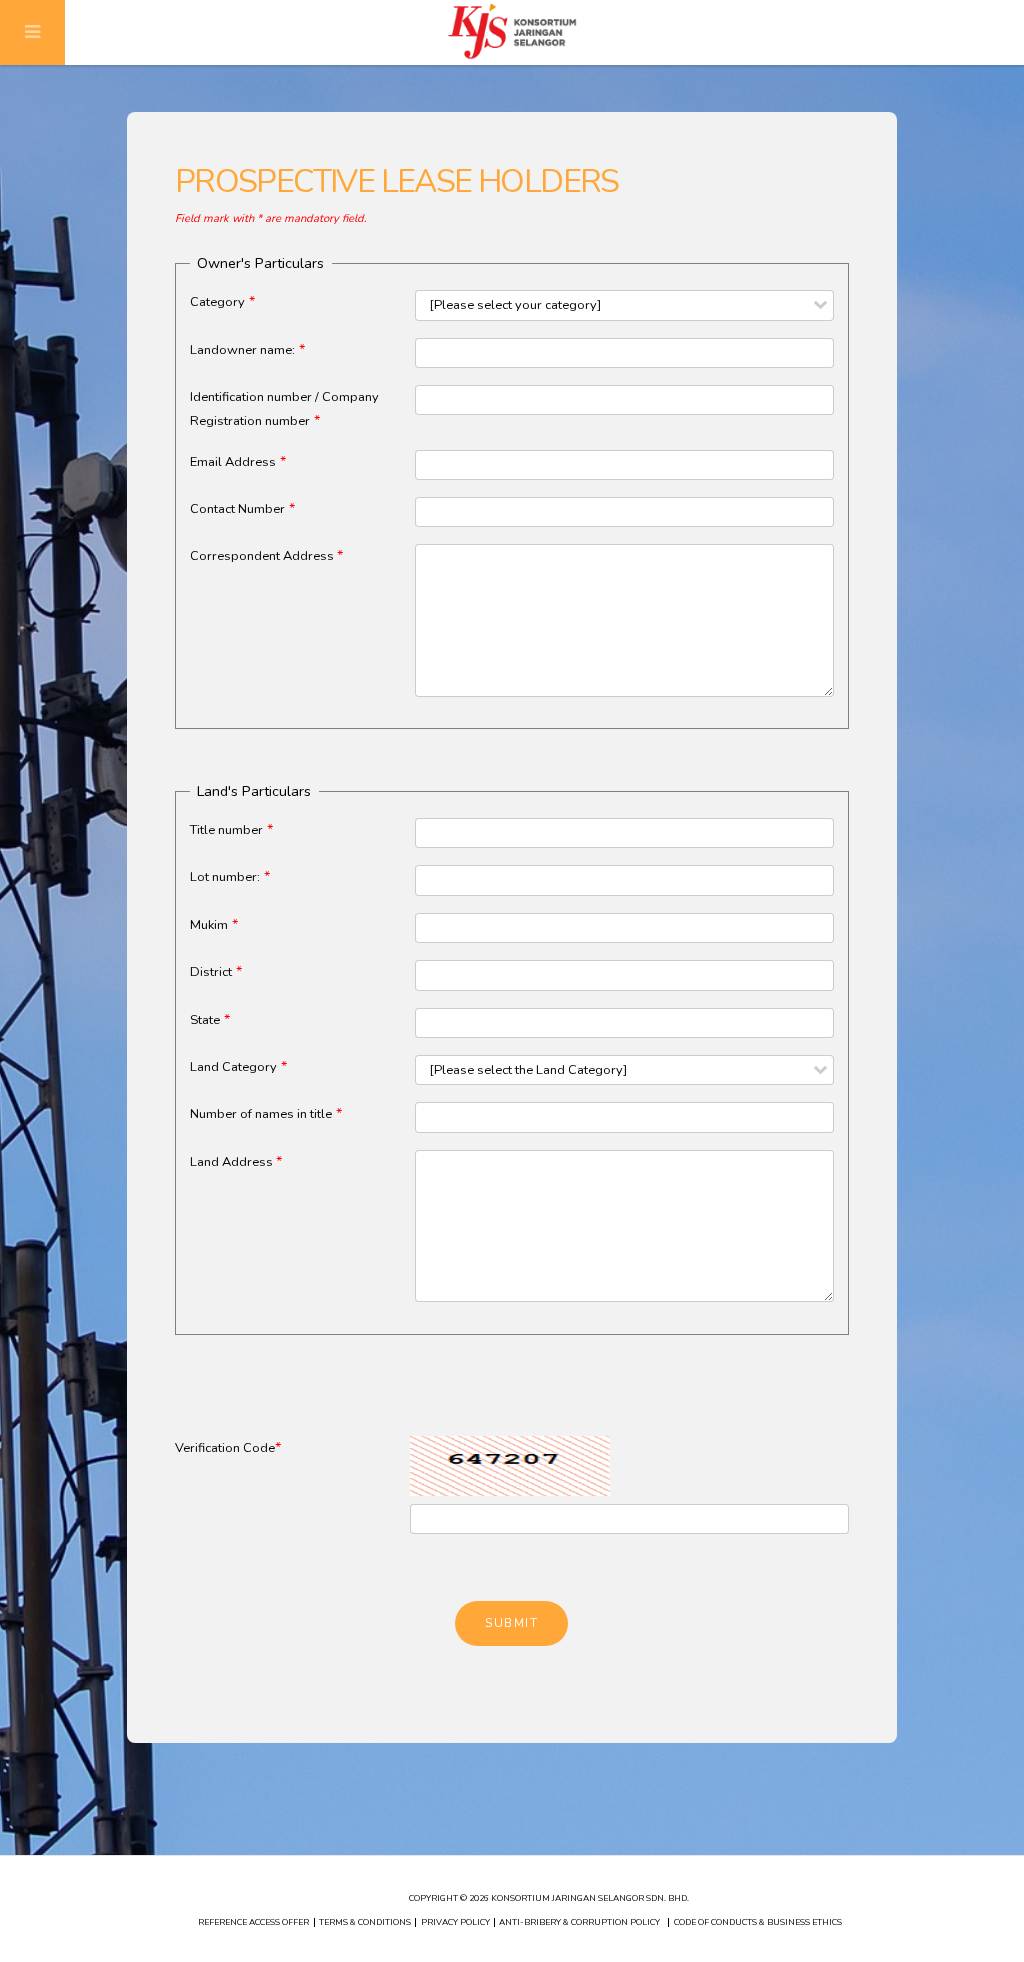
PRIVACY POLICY (455, 1922)
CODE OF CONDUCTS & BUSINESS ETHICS (758, 1922)
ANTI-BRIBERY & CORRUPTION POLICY (579, 1922)
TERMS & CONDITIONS (365, 1922)
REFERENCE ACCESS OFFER (253, 1922)
